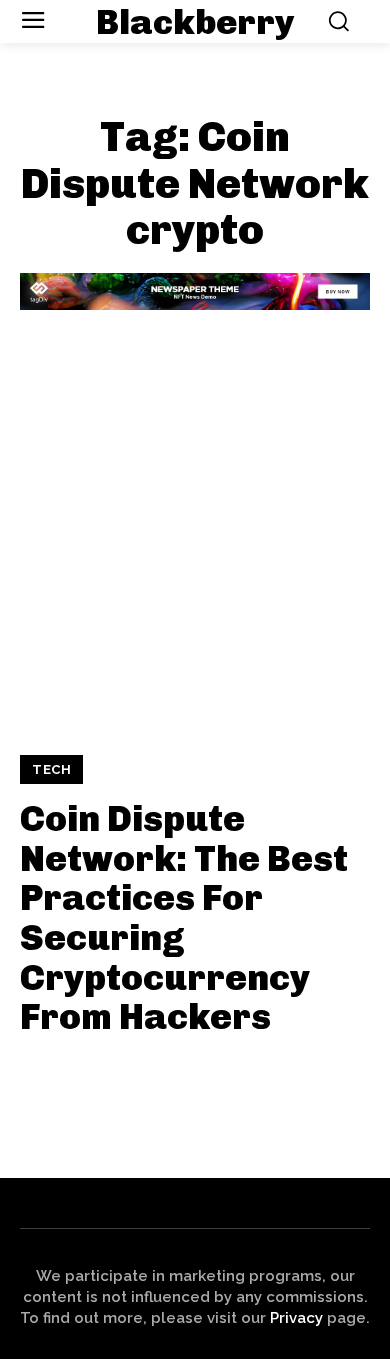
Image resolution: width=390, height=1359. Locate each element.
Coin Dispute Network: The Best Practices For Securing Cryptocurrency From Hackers (184, 917)
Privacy (296, 1318)
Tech (51, 769)
